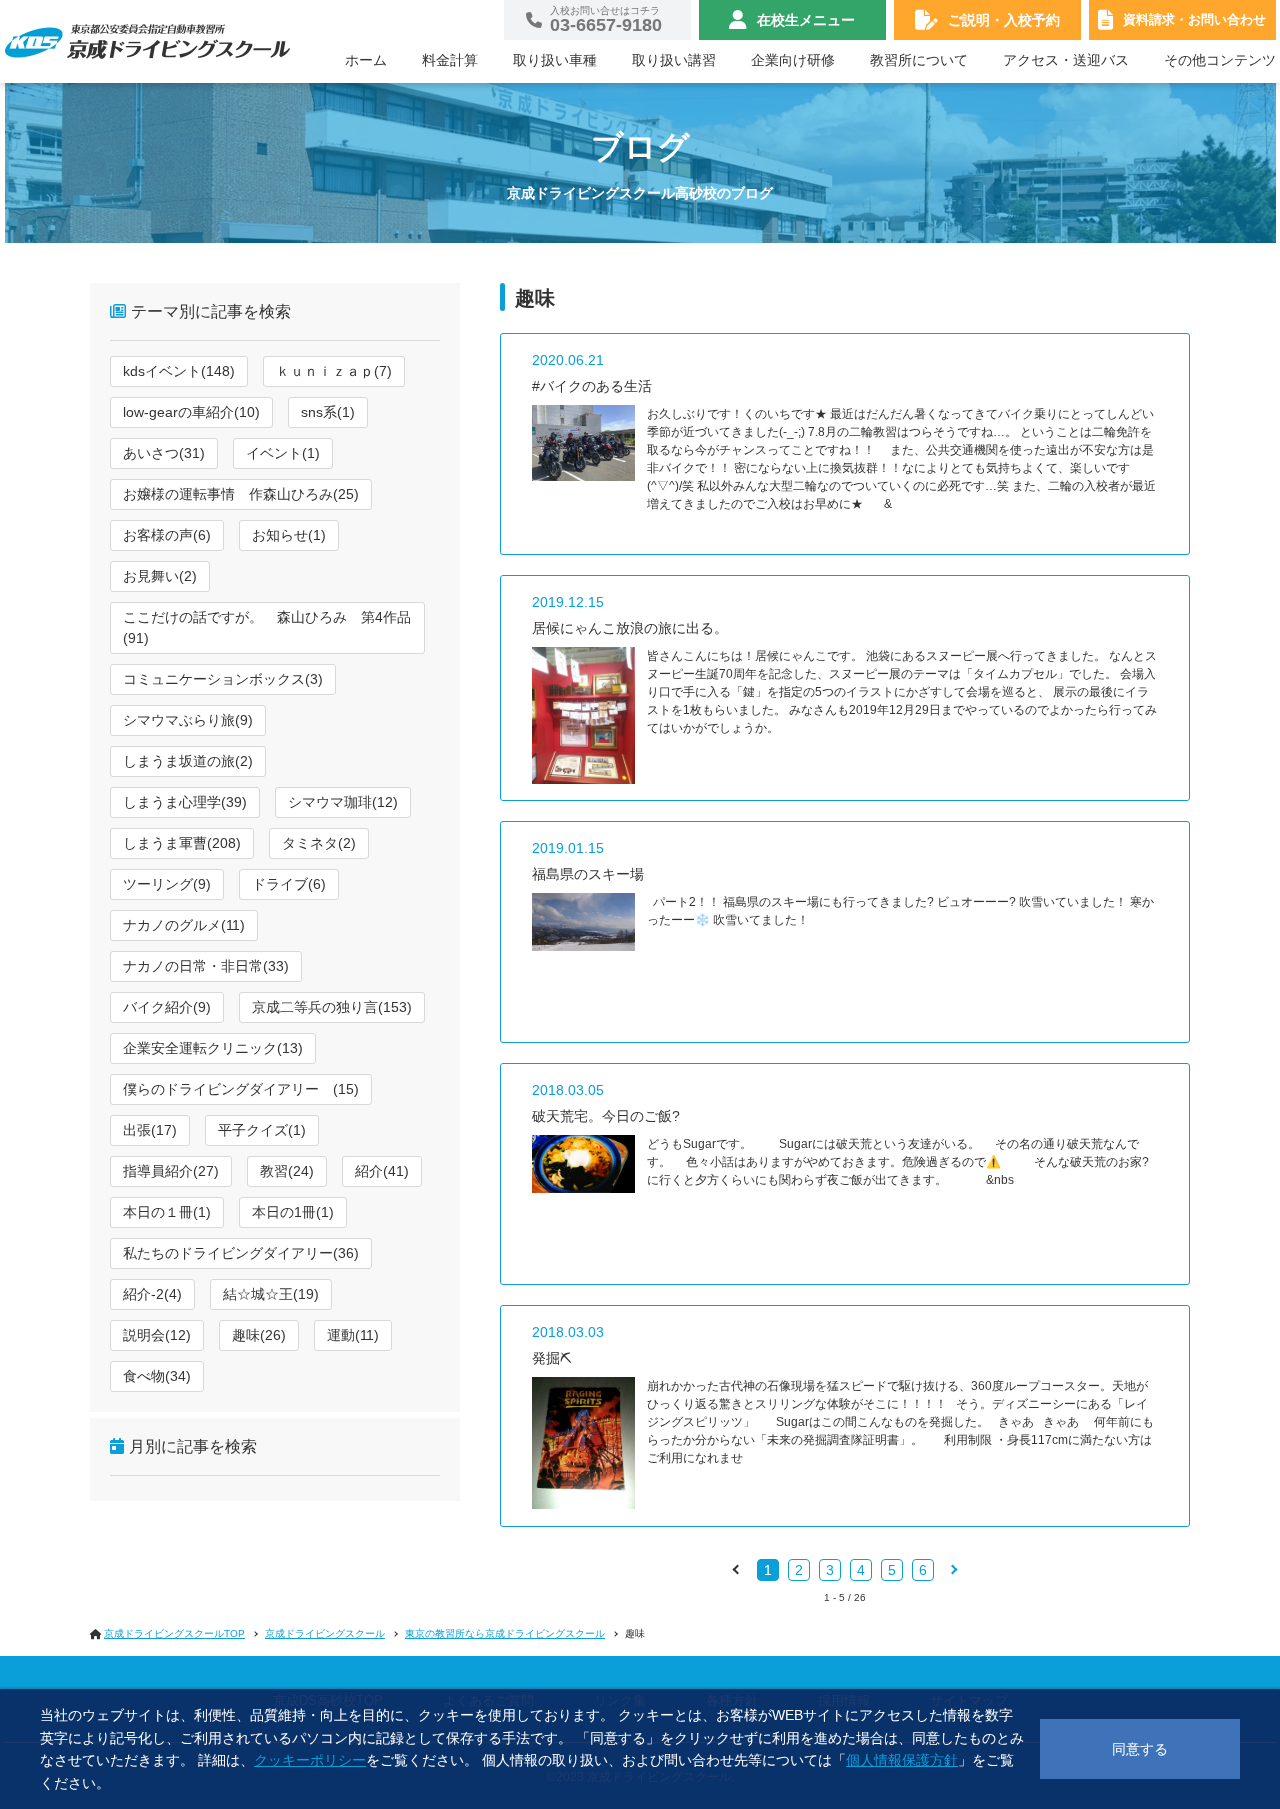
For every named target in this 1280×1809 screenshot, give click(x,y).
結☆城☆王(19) (271, 1294)
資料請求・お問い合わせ (1194, 19)
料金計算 (450, 60)
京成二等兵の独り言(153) (332, 1007)
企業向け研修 (793, 60)
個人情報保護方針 (902, 1760)
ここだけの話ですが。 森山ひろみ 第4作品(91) (267, 627)
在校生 (806, 20)
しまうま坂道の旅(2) (188, 761)
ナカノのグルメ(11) (184, 925)
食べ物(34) (157, 1376)
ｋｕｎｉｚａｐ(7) (334, 371)
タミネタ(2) (319, 843)
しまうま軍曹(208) (182, 843)
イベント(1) (283, 453)
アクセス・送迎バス (1066, 60)
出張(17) (150, 1130)
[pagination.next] (953, 1569)
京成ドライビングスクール (325, 1633)
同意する (1140, 1749)
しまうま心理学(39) (185, 802)
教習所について (919, 60)
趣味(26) (259, 1335)
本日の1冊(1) (293, 1212)
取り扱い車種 (555, 60)
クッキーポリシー (310, 1760)
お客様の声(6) (167, 535)
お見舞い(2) (160, 576)
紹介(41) (382, 1171)
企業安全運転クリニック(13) (213, 1048)
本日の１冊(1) (167, 1212)
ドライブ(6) (289, 884)
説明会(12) (157, 1335)
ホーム (366, 60)
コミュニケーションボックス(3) (223, 679)
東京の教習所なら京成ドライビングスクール (505, 1633)
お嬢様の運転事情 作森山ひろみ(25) (241, 494)
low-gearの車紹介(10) (191, 412)
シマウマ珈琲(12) (343, 802)
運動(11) (353, 1335)
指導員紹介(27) (171, 1171)
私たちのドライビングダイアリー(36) (241, 1253)
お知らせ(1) (289, 535)
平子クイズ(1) (262, 1130)
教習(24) (287, 1171)
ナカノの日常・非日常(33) (206, 966)
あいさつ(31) (164, 453)
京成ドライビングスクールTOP (174, 1633)
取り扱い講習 (674, 60)
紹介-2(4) (152, 1294)
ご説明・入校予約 (1004, 20)
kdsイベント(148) (179, 371)
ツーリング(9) (167, 884)
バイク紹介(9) (167, 1007)
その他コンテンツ (1220, 60)
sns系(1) (328, 412)
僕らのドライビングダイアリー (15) (241, 1089)
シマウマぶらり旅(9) (188, 720)
